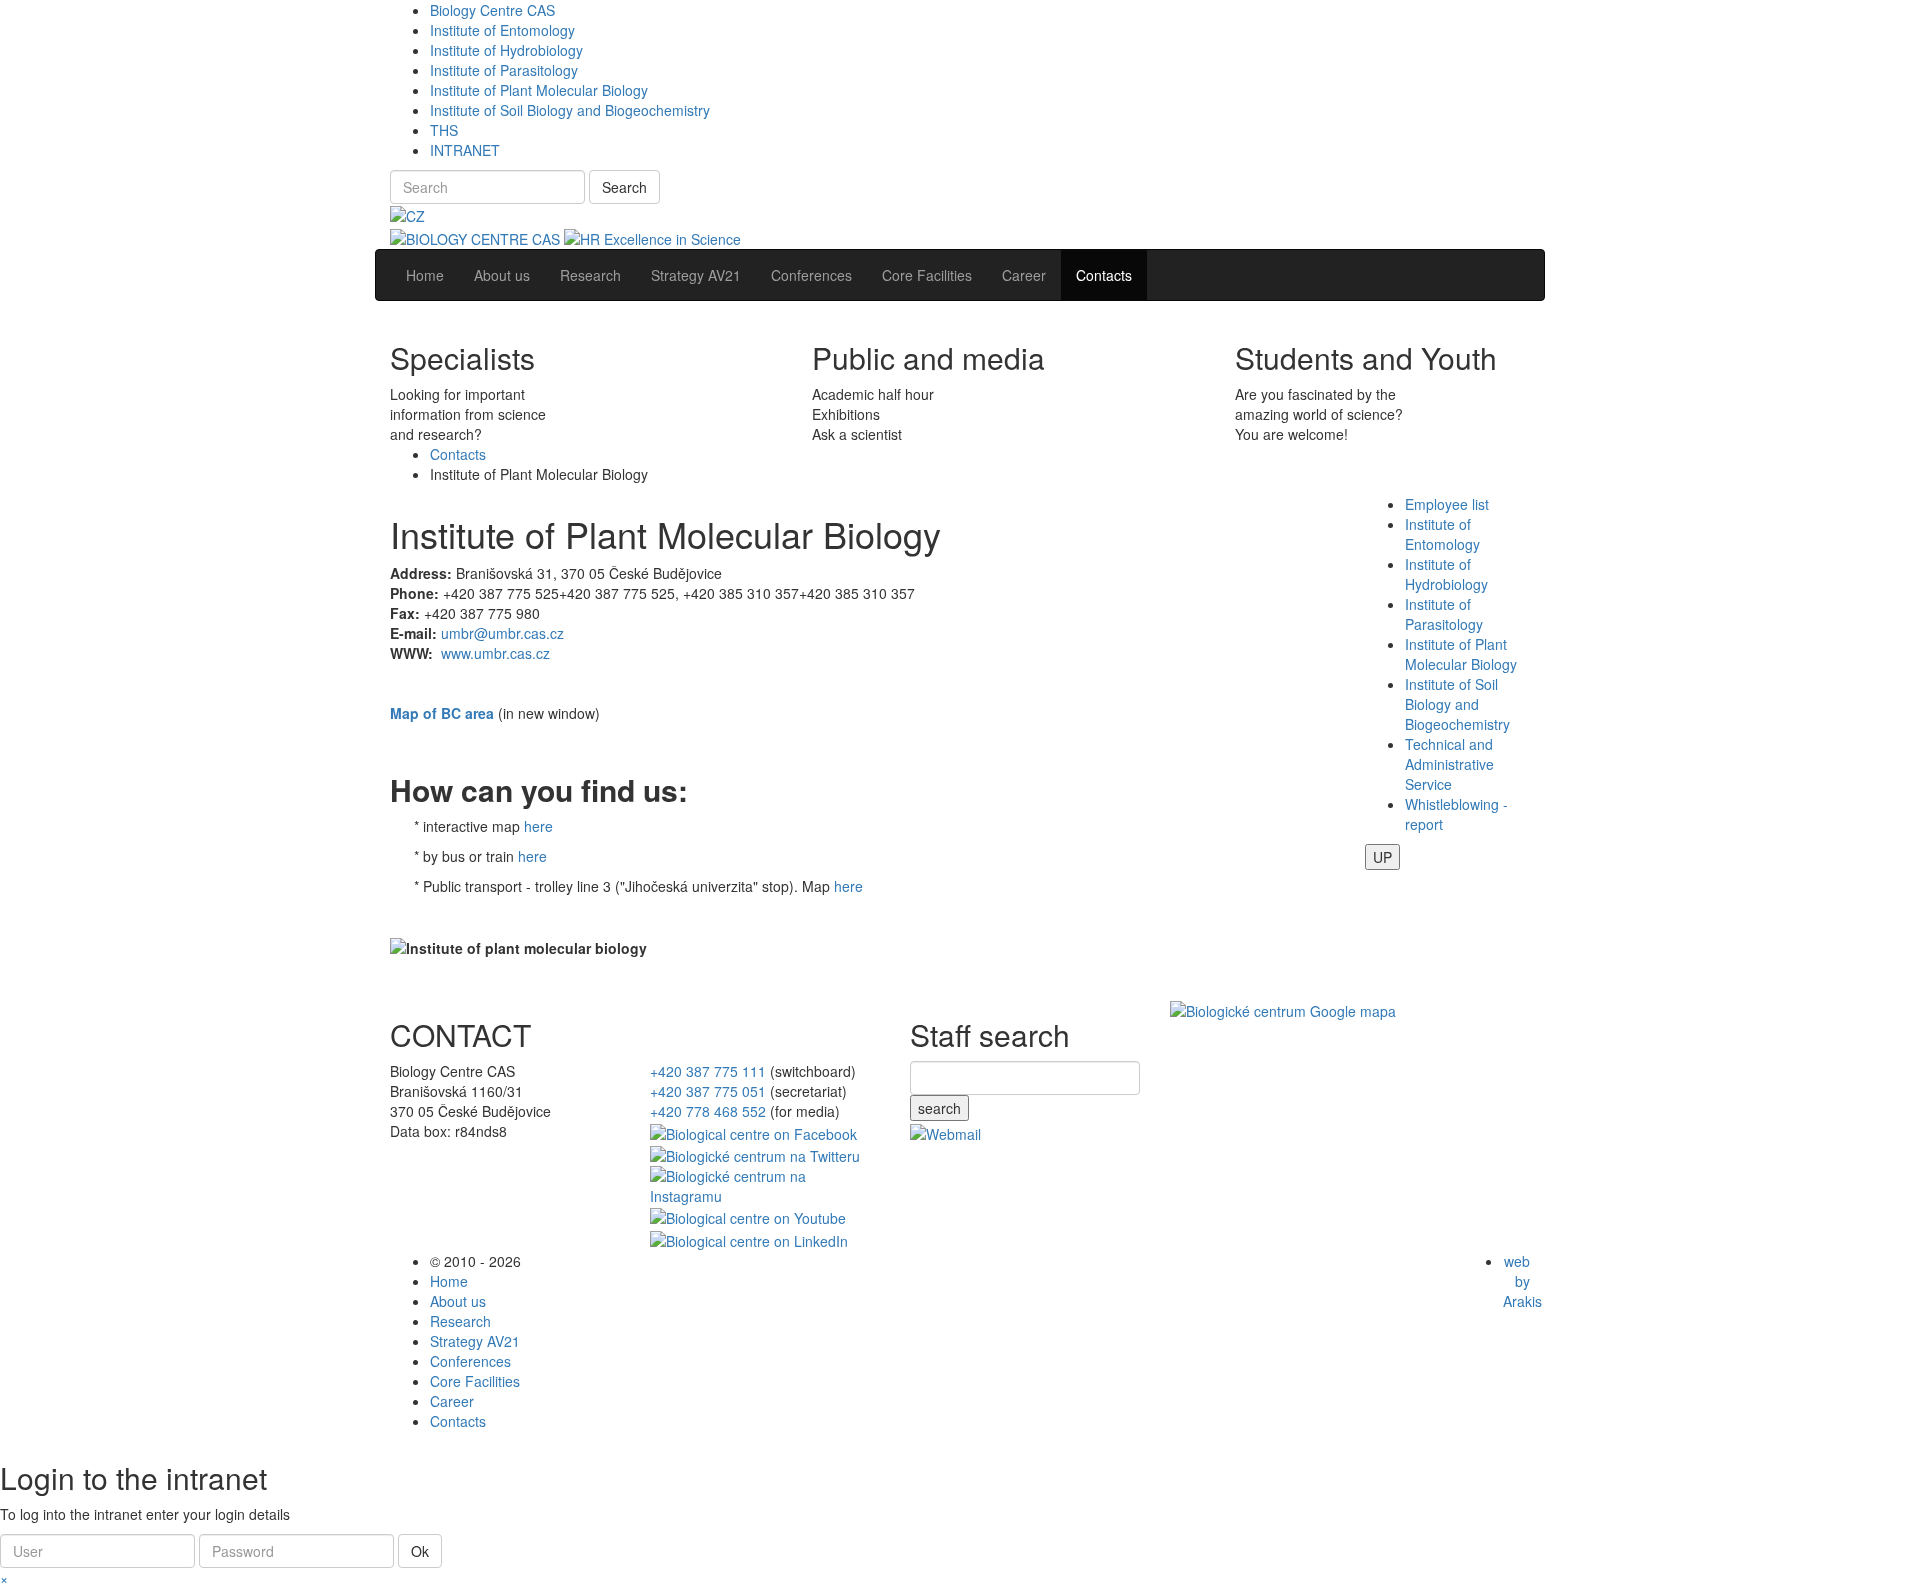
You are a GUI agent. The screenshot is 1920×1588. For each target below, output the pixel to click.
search (939, 1108)
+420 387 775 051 (708, 1091)
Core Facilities (475, 1381)
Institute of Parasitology (504, 70)
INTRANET (465, 150)
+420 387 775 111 (708, 1071)
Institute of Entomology (502, 30)
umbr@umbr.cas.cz (502, 633)
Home (449, 1281)
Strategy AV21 (475, 1341)
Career (452, 1401)
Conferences (470, 1361)
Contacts (458, 454)
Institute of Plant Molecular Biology (539, 90)
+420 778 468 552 (708, 1111)
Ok (420, 1551)
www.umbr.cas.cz (495, 653)
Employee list (1447, 504)
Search (624, 187)
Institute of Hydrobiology (506, 50)
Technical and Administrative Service (1449, 764)
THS (444, 130)
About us (458, 1301)
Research (460, 1321)
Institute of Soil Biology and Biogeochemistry (570, 110)
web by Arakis (1522, 1281)
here (538, 826)
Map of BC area (442, 713)
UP (1382, 857)
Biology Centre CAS (492, 10)
